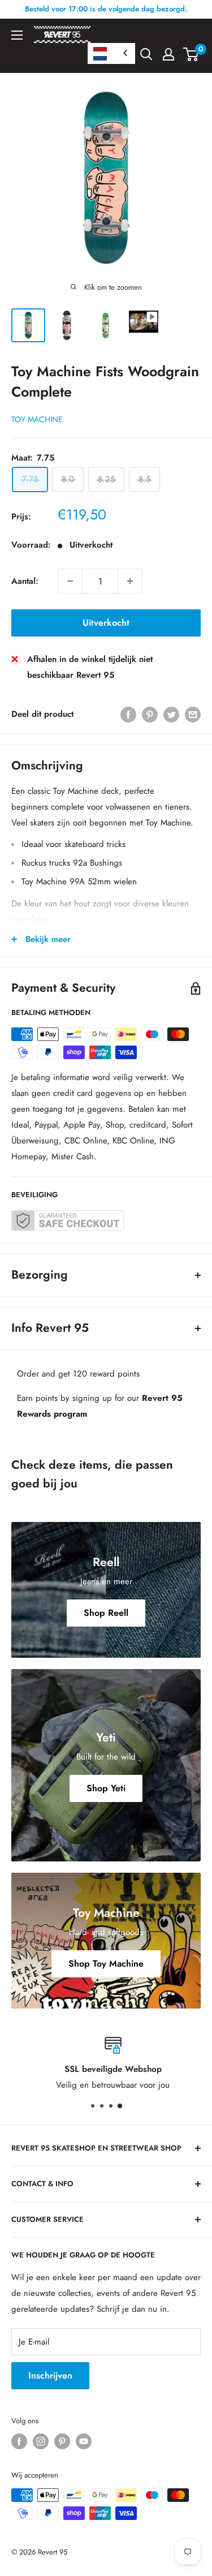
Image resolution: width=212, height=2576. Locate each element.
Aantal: (25, 581)
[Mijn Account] (168, 54)
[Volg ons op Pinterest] (62, 2441)
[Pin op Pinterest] (150, 714)
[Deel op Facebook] (128, 714)
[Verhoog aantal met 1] (130, 581)
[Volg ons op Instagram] (41, 2441)
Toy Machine (37, 419)
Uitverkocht (106, 623)
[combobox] (111, 53)
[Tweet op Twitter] (171, 714)
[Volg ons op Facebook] (19, 2441)
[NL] (111, 53)
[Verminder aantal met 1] (70, 581)
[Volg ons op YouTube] (84, 2441)
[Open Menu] (17, 35)
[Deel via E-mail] (193, 714)
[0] (191, 54)
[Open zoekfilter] (146, 54)
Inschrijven (50, 2375)
